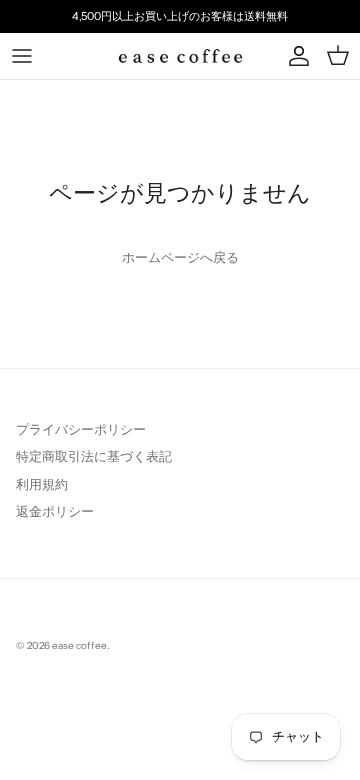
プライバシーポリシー (81, 429)
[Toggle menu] (22, 56)
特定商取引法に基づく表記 (94, 456)
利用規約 (42, 484)
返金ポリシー (55, 511)
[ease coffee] (180, 56)
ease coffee (79, 645)
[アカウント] (294, 56)
